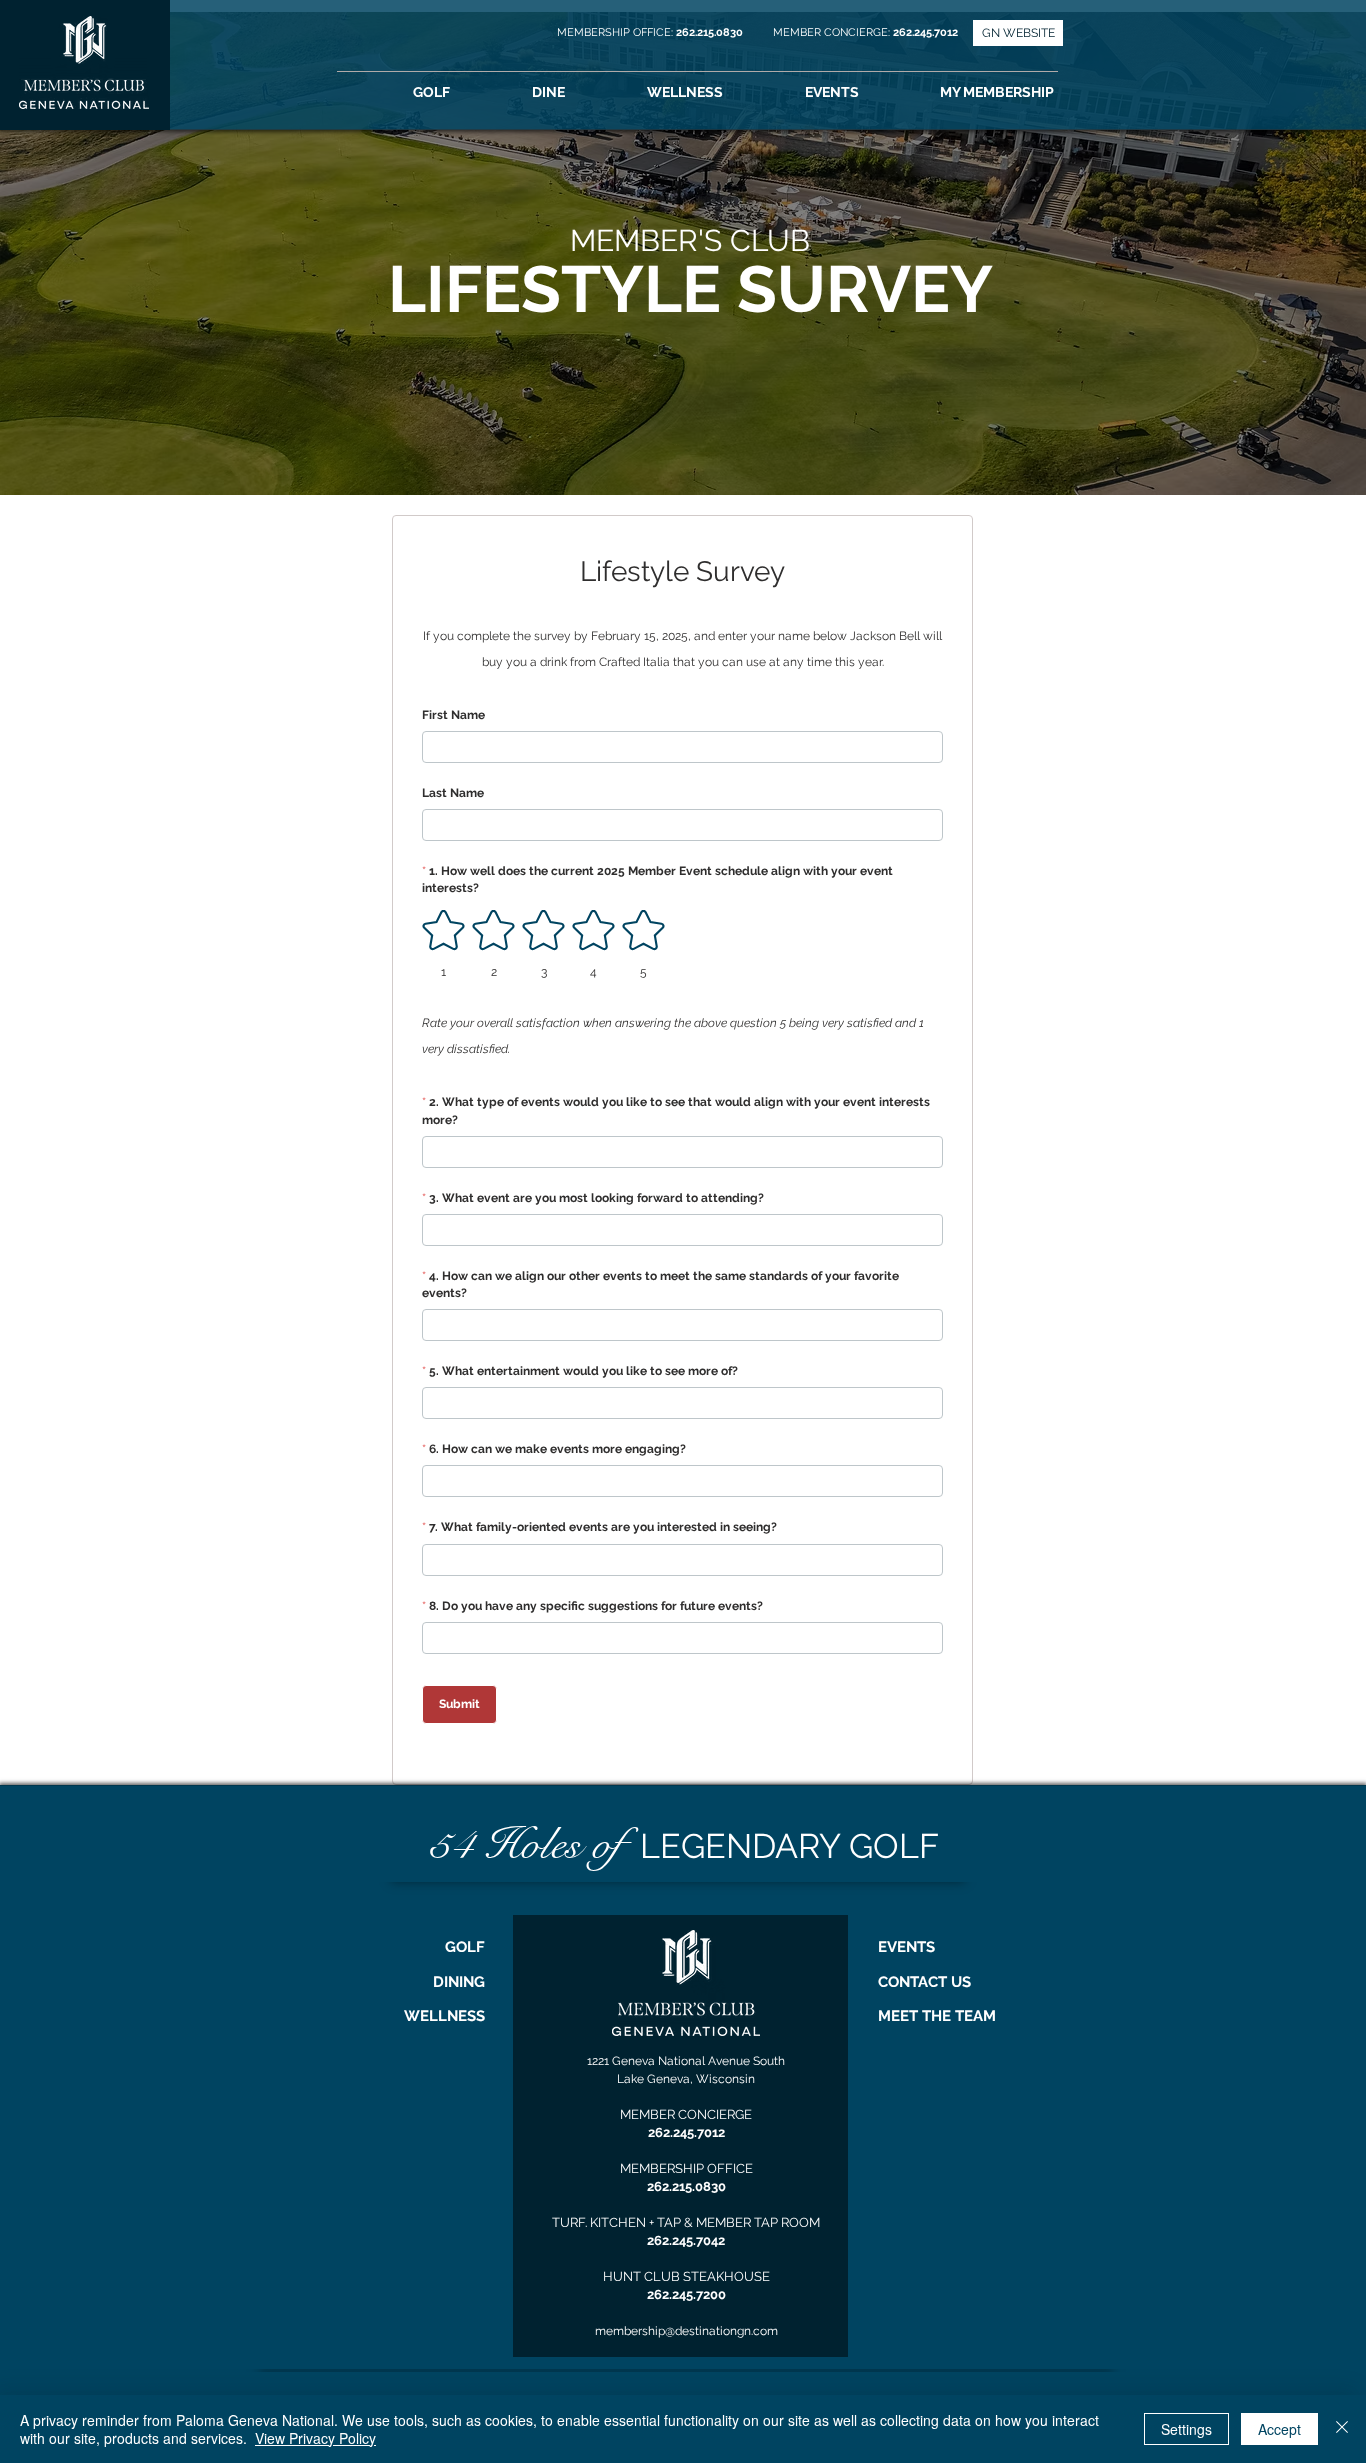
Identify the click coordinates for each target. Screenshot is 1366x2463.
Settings (1186, 2429)
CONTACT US (924, 1982)
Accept (1279, 2429)
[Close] (1342, 2429)
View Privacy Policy (315, 2438)
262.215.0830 (711, 32)
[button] (1025, 92)
